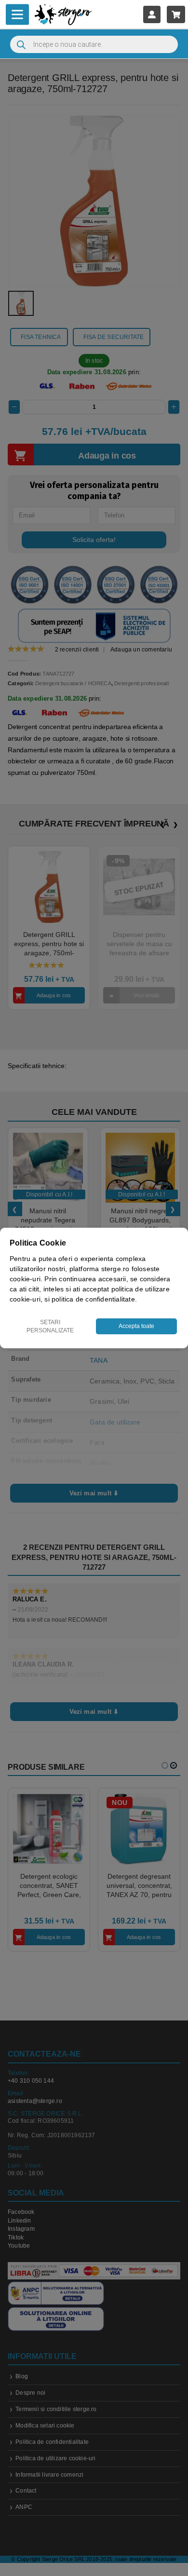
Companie (128, 1346)
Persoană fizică (68, 1346)
